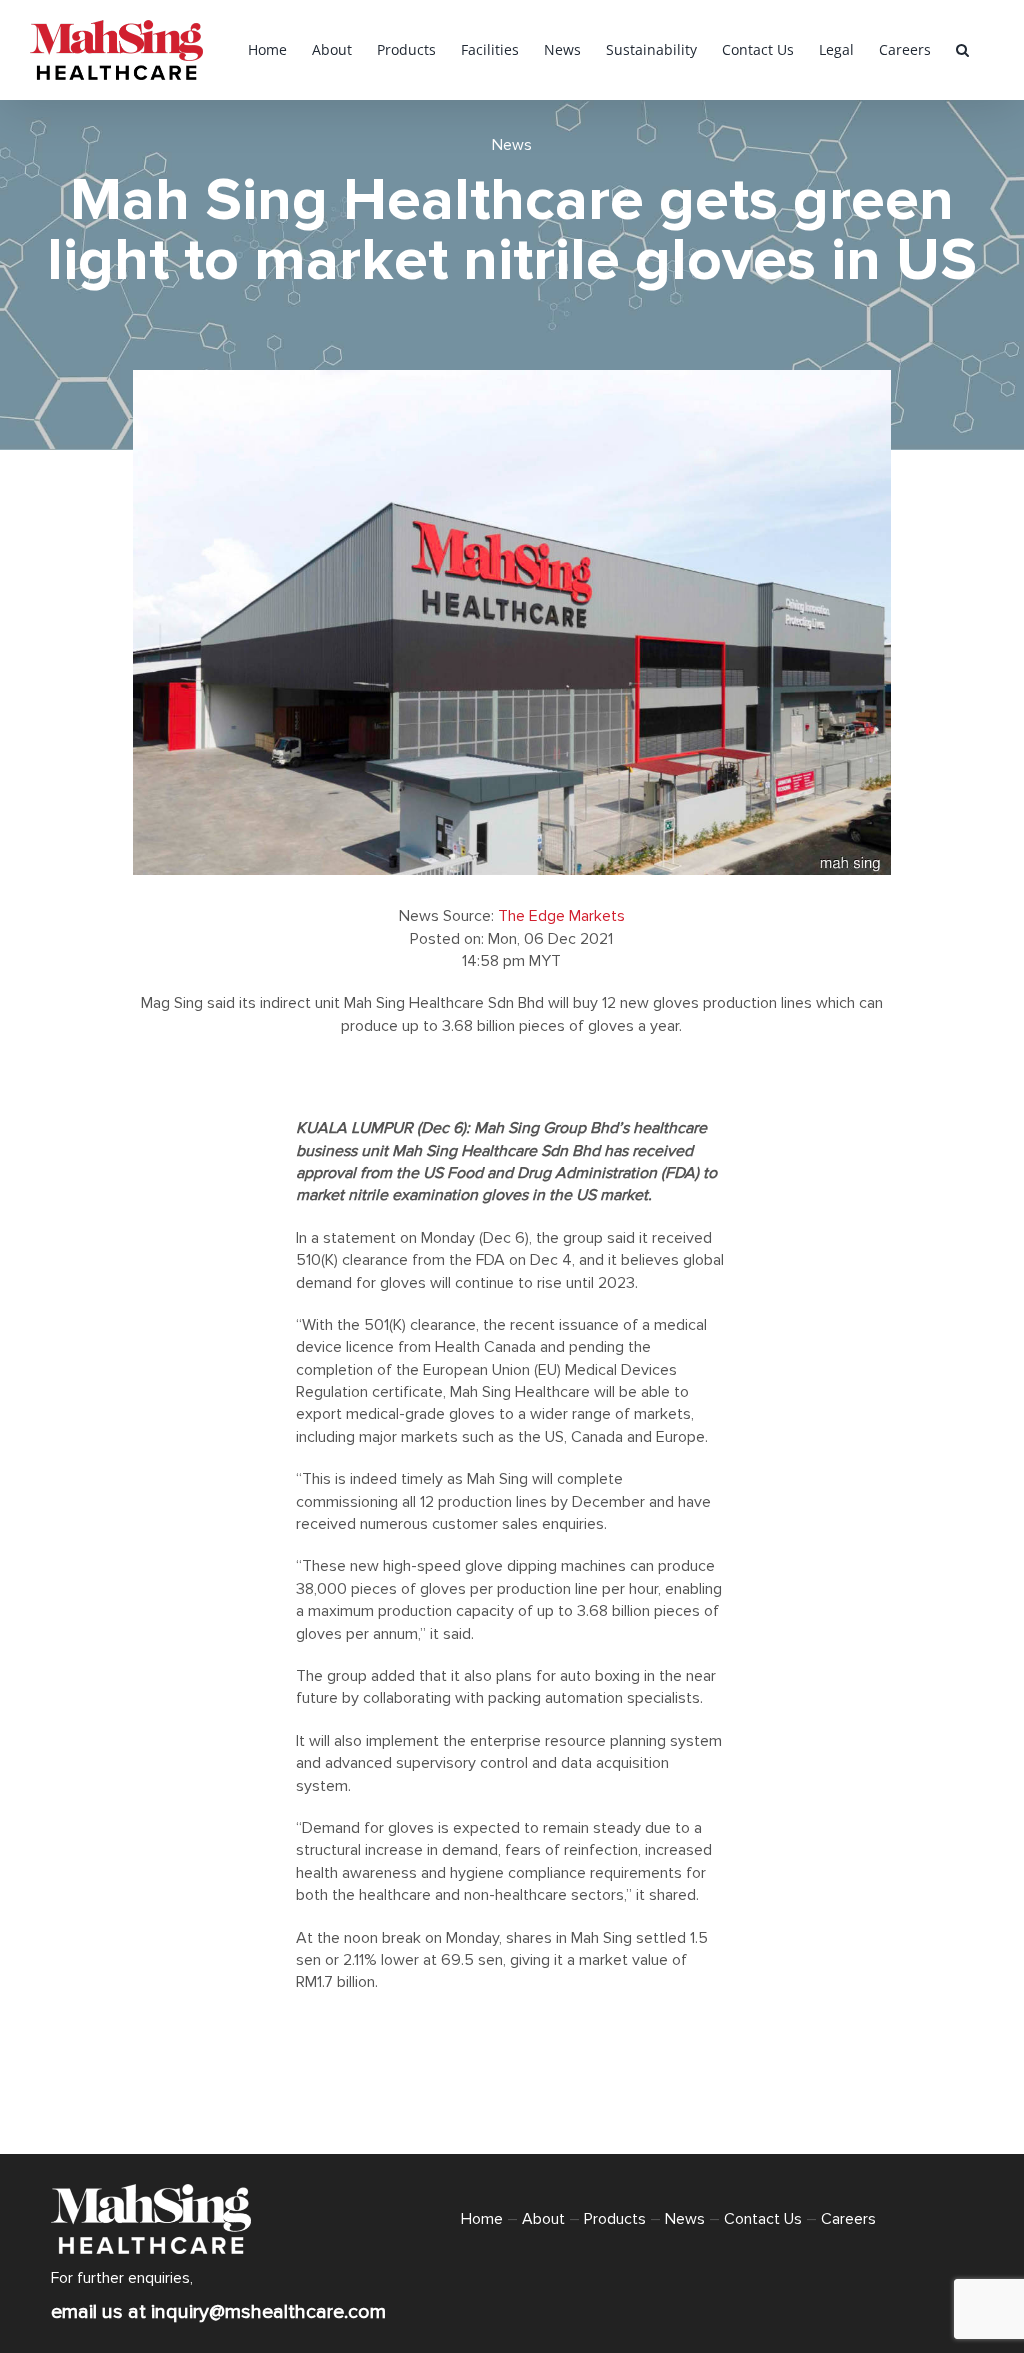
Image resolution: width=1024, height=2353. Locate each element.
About (543, 2219)
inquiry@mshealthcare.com (268, 2312)
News (512, 145)
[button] (962, 50)
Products (615, 2219)
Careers (848, 2219)
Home (482, 2219)
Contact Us (763, 2219)
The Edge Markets (561, 916)
